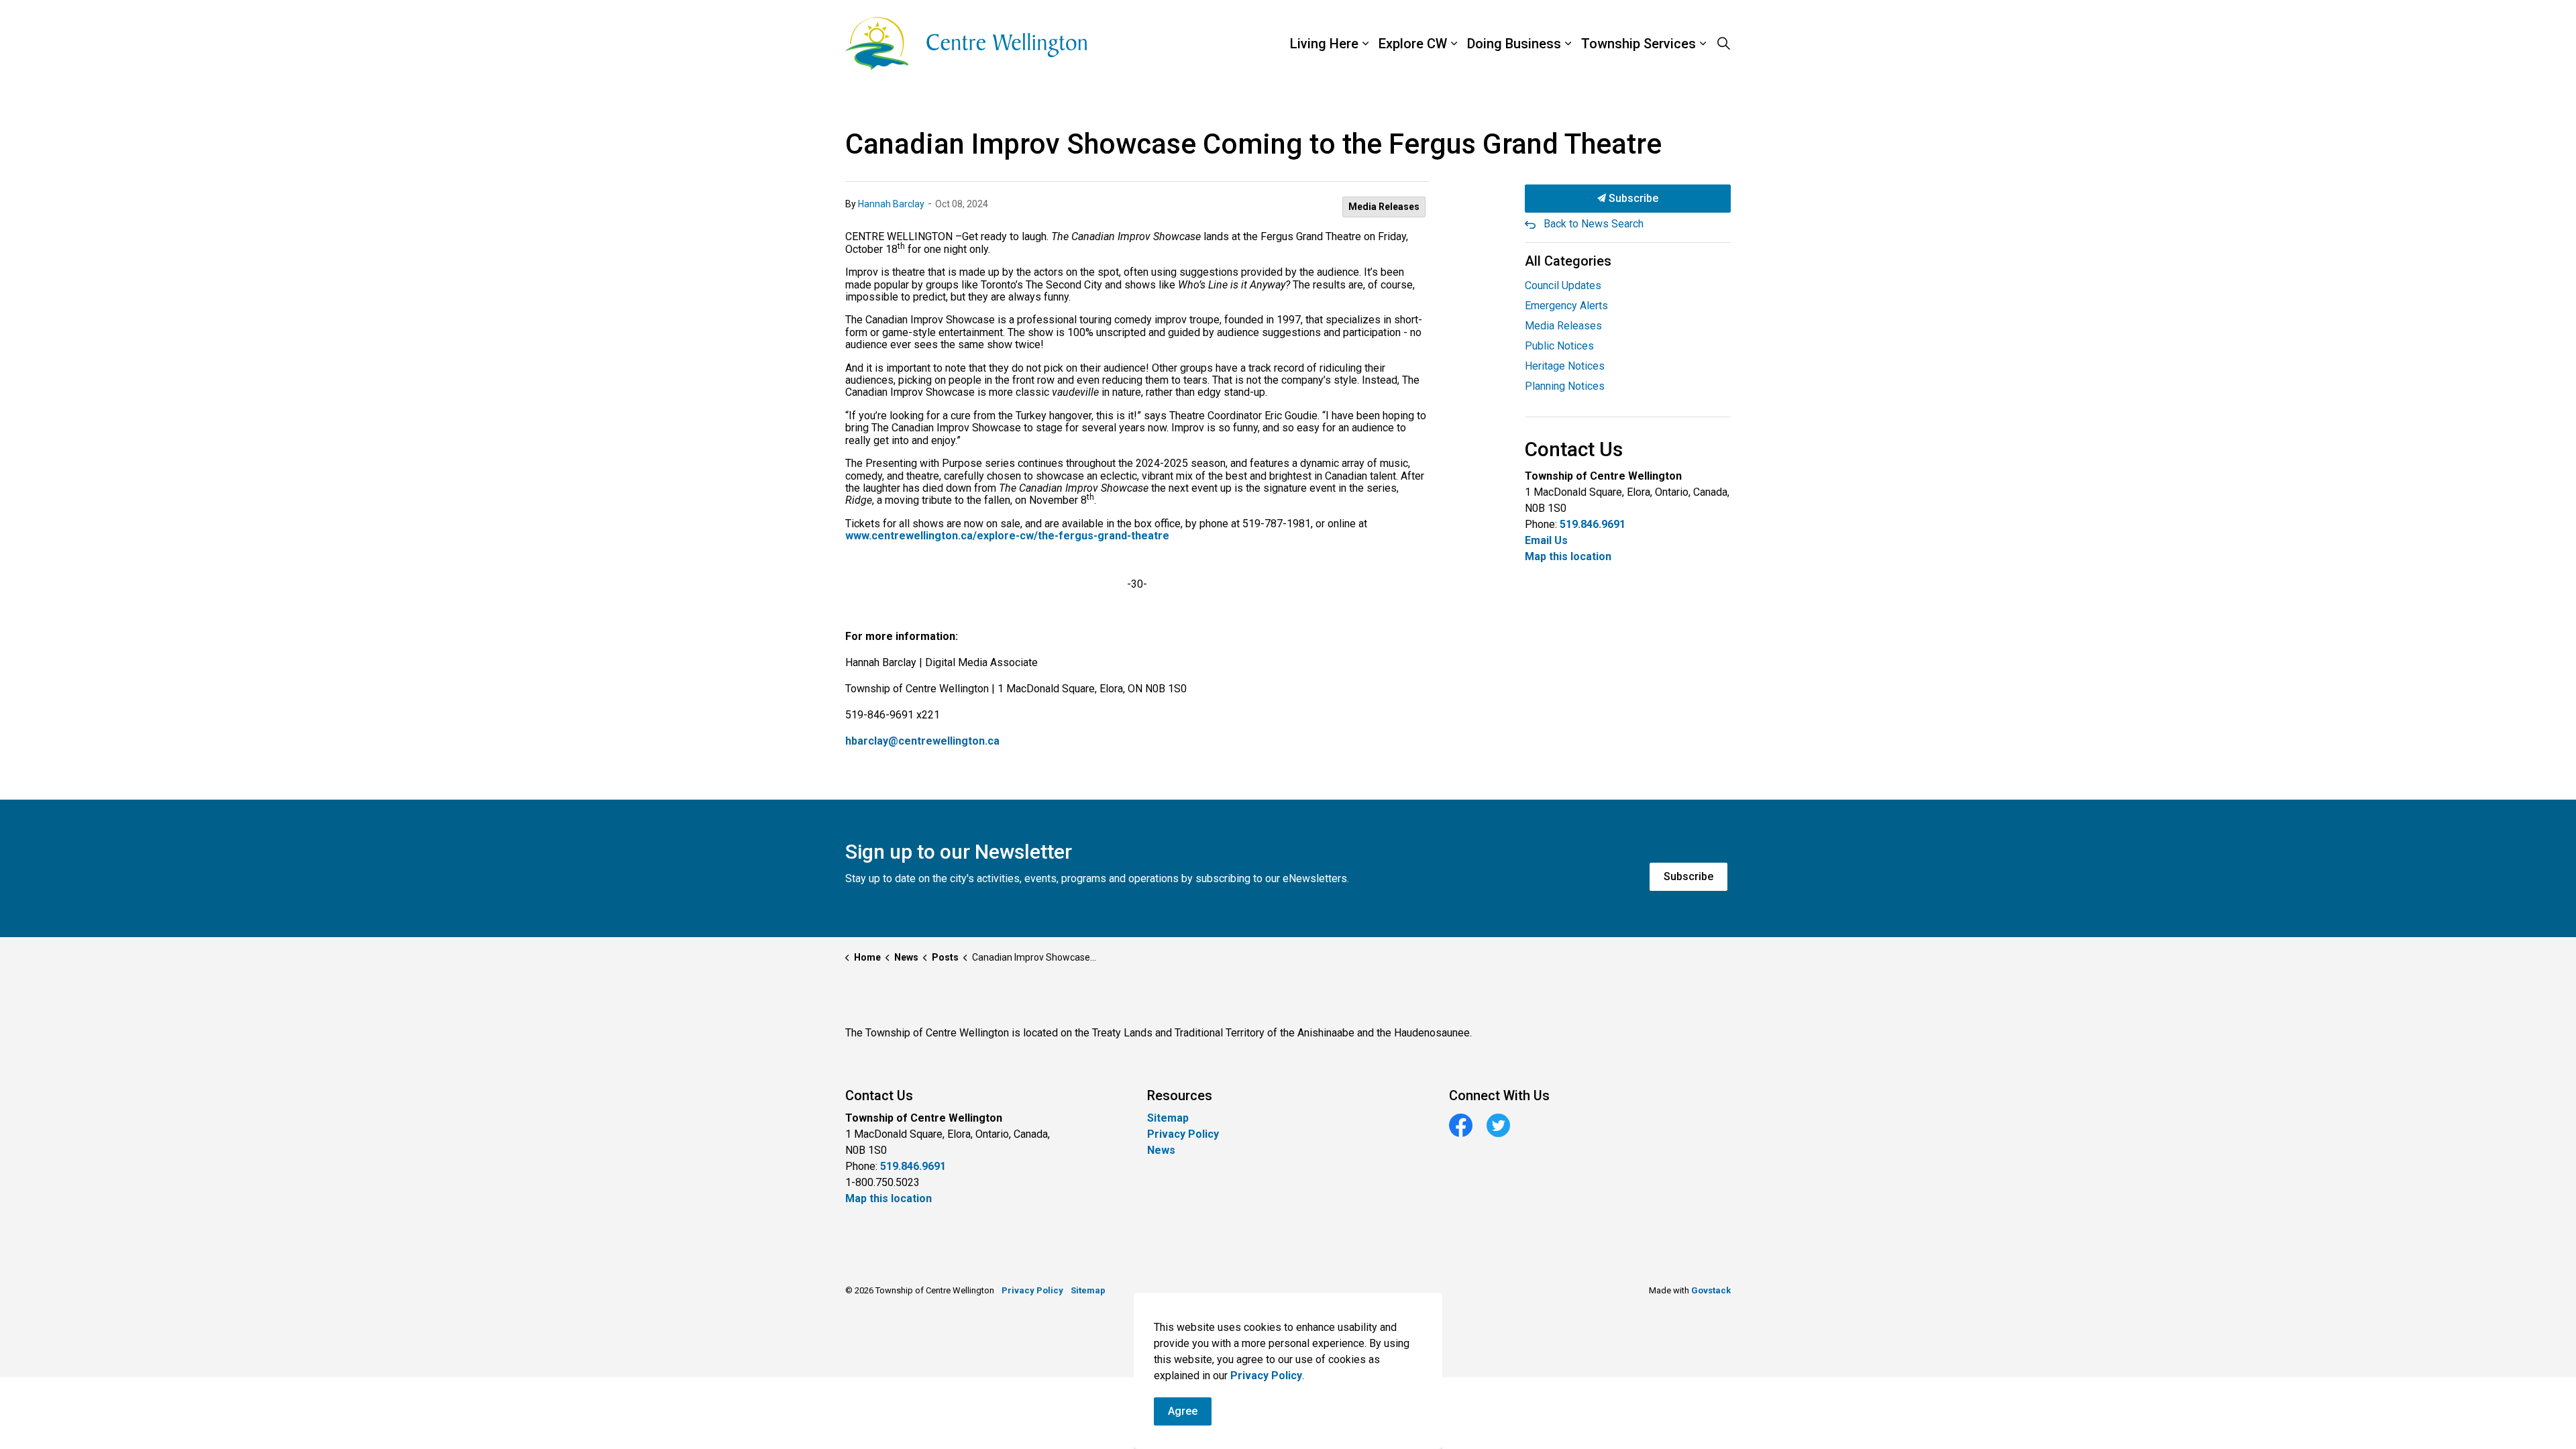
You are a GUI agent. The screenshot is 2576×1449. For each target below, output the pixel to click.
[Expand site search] (1723, 44)
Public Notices (1559, 346)
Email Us (1546, 540)
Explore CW (1413, 44)
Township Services (1639, 44)
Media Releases (1384, 207)
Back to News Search (1594, 224)
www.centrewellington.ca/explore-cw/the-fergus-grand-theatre (1007, 536)
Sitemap (1168, 1118)
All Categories (1568, 261)
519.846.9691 (1593, 524)
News (1161, 1150)
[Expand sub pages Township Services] (1734, 44)
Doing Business (1514, 44)
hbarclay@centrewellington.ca (922, 741)
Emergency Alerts (1566, 306)
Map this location (1568, 556)
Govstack (1711, 1290)
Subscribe (1632, 198)
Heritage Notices (1565, 366)
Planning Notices (1565, 386)
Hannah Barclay (891, 204)
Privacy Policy (1183, 1134)
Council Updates (1563, 285)
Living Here (1324, 44)
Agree (1183, 1411)
